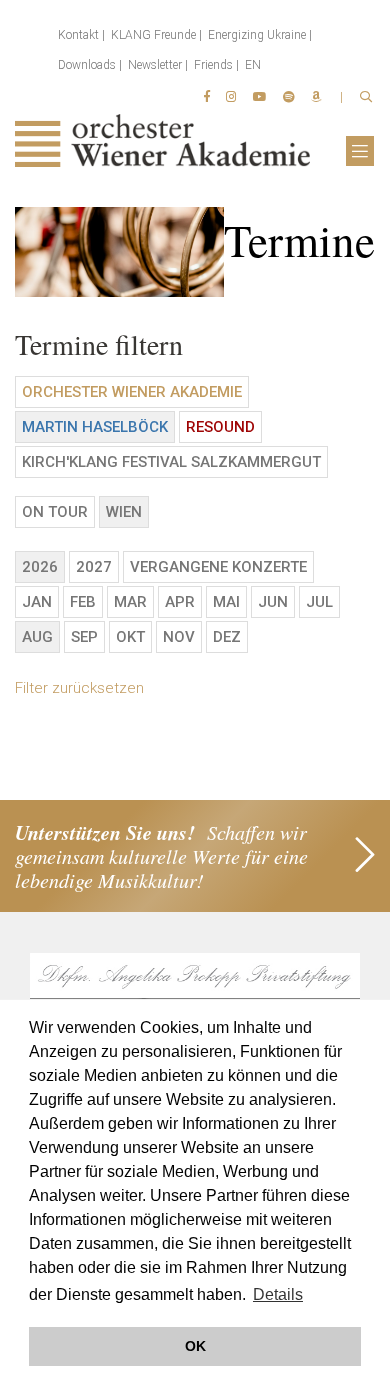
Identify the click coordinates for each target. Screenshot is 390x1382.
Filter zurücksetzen (79, 688)
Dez (227, 637)
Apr (180, 602)
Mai (226, 602)
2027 (94, 567)
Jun (273, 602)
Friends (213, 65)
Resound (220, 427)
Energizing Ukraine (257, 35)
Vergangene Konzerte (218, 567)
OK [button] (195, 1346)
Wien (124, 512)
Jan (37, 602)
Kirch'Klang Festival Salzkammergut (171, 462)
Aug (37, 637)
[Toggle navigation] (360, 151)
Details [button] (278, 1294)
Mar (130, 602)
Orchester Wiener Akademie (132, 392)
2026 (40, 567)
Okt (130, 637)
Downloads (87, 65)
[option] (195, 252)
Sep (84, 637)
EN (253, 65)
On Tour (55, 512)
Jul (319, 602)
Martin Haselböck (95, 427)
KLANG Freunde (153, 35)
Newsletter (155, 65)
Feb (83, 602)
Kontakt (78, 35)
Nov (179, 637)
